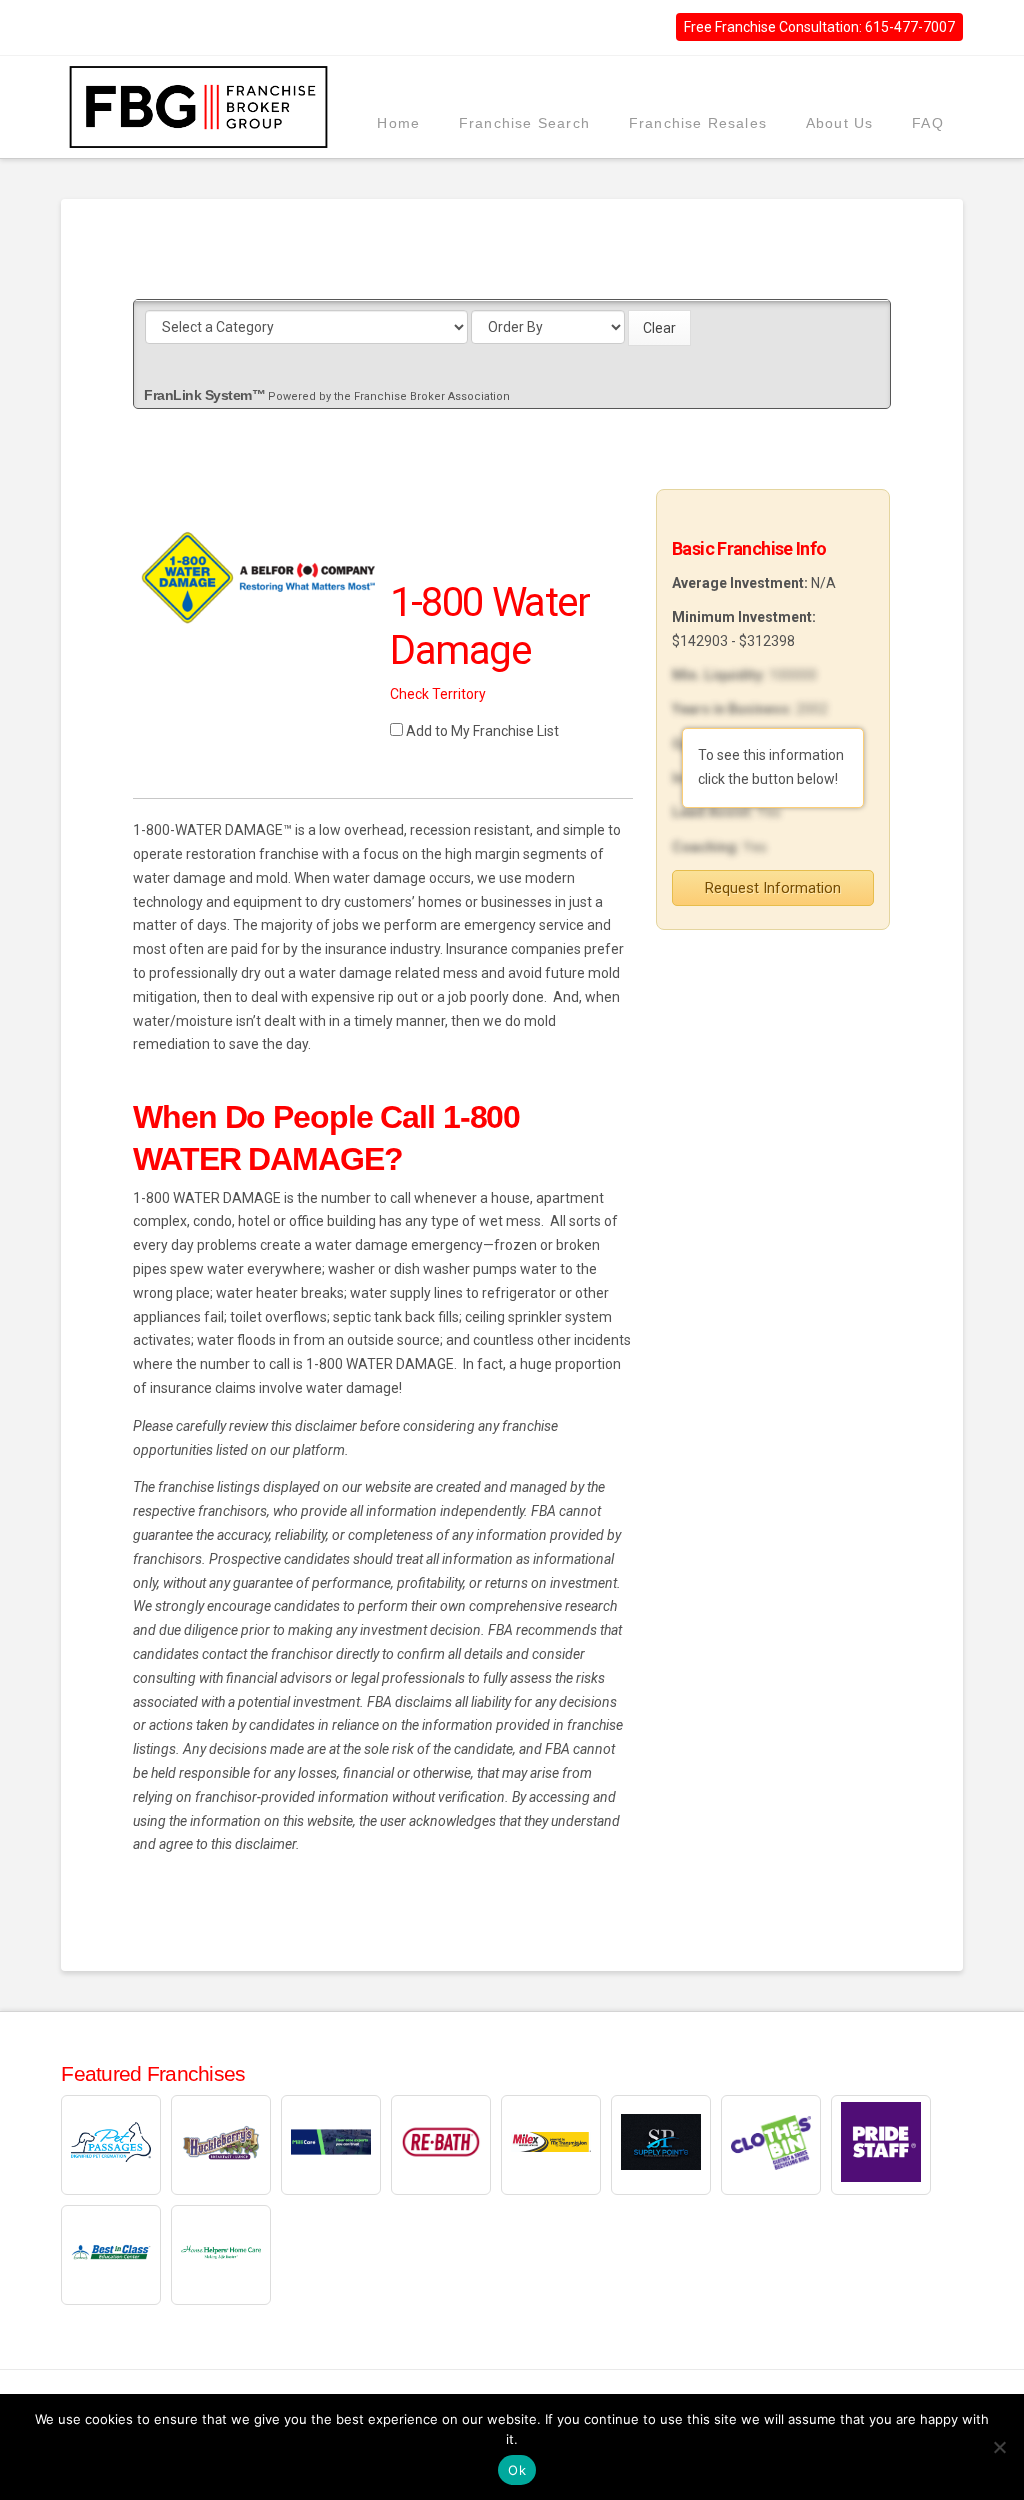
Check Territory (438, 694)
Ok (517, 2470)
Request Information (773, 888)
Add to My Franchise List (482, 731)
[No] (999, 2447)
